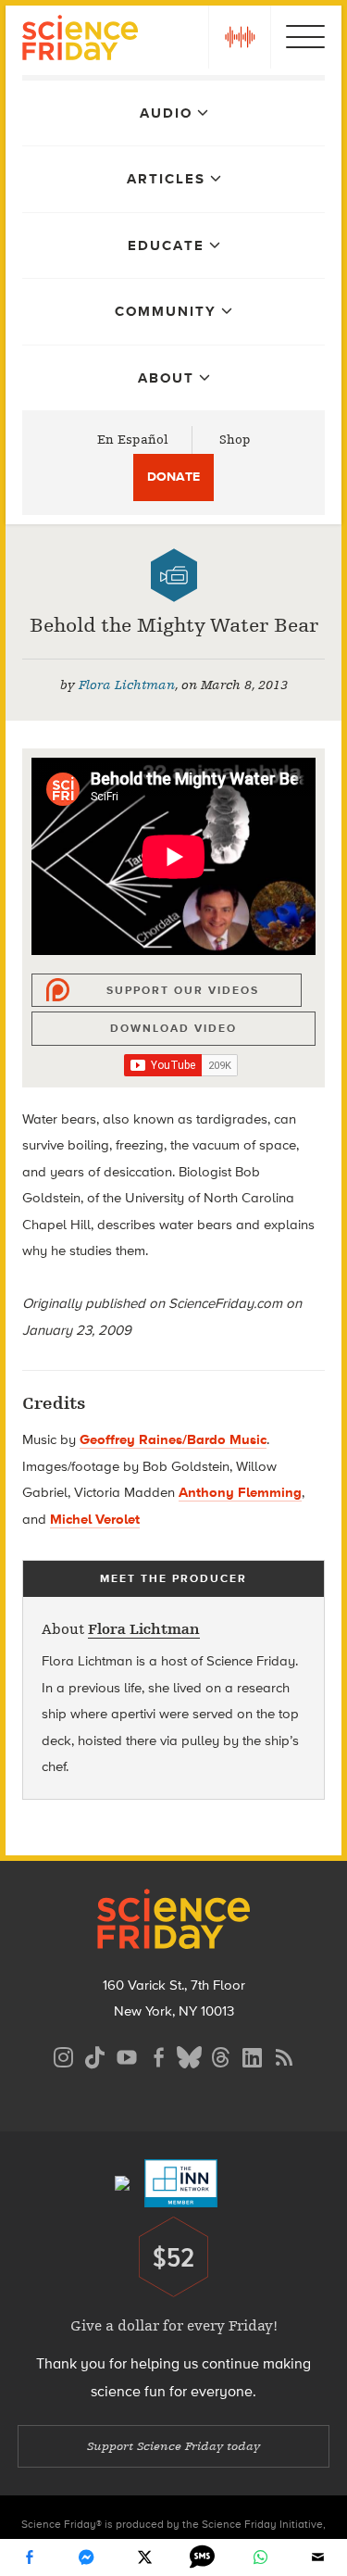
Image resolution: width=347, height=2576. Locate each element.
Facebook (29, 2557)
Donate (173, 477)
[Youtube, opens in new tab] (127, 2055)
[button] (240, 37)
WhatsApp (260, 2557)
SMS (203, 2557)
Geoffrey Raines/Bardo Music (173, 1439)
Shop (235, 440)
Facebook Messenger (87, 2557)
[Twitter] (144, 2557)
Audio (166, 113)
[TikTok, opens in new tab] (95, 2055)
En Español (133, 440)
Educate (166, 245)
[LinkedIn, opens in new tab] (253, 2055)
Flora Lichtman (127, 685)
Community (166, 311)
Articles (166, 179)
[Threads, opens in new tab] (221, 2055)
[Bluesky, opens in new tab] (190, 2055)
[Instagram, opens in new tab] (64, 2055)
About (166, 378)
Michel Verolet (95, 1519)
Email (318, 2557)
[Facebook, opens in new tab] (158, 2055)
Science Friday (80, 40)
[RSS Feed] (284, 2055)
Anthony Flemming (240, 1492)
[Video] (174, 575)
